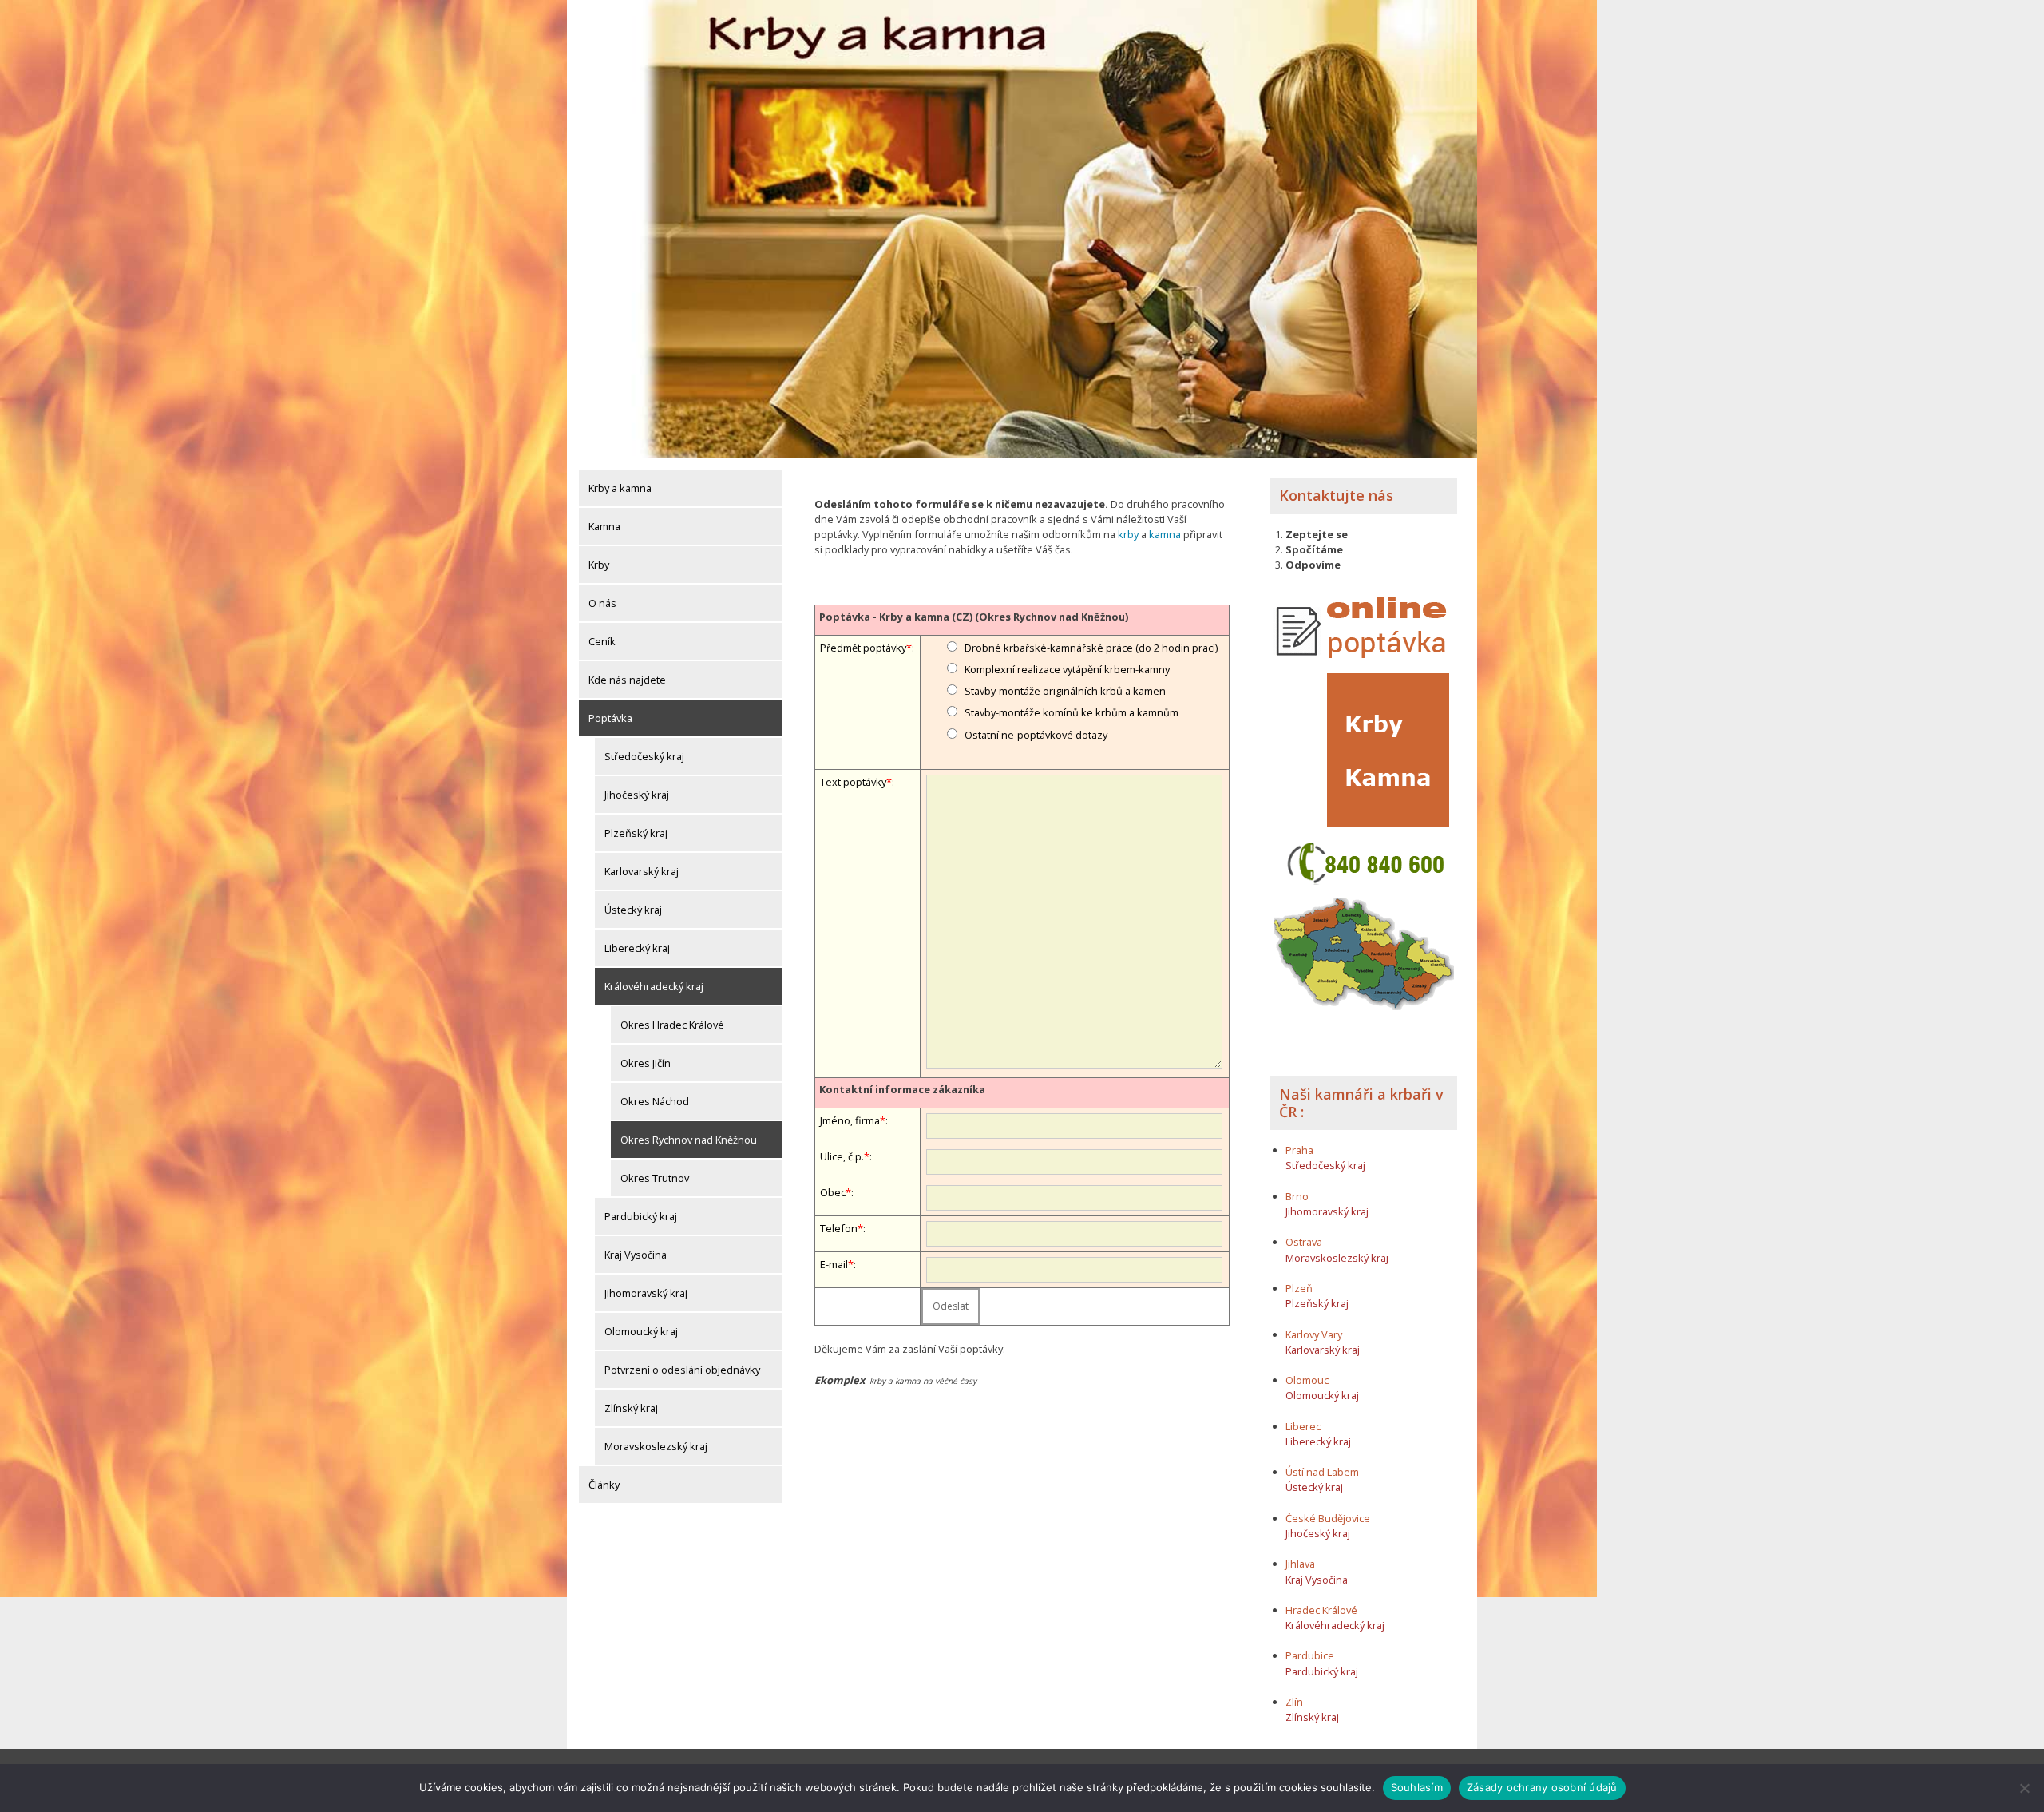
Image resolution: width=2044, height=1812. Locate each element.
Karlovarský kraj (642, 871)
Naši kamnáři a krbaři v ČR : (1361, 1103)
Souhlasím (1417, 1787)
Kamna (604, 526)
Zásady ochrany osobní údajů (1542, 1787)
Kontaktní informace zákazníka (902, 1089)
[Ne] (2024, 1788)
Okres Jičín (646, 1063)
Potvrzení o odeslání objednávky (682, 1370)
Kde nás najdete (627, 680)
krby (1128, 534)
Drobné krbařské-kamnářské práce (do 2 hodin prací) (1091, 648)
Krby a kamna (620, 488)
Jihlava (1300, 1564)
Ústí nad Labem (1322, 1472)
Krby (599, 565)
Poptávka (610, 718)
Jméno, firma (850, 1120)
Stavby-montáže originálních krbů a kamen (1065, 691)
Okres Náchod (655, 1101)
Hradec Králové (1321, 1610)
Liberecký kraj (637, 948)
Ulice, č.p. (842, 1156)
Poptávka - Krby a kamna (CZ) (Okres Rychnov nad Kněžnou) (974, 617)
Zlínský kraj (631, 1408)
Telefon (839, 1228)
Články (604, 1485)
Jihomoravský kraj (646, 1293)
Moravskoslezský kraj (656, 1446)
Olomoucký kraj (641, 1331)
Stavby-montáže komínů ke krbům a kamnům (1072, 712)
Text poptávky (853, 782)
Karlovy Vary (1314, 1334)
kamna (1165, 534)
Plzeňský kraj (636, 833)
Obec (833, 1192)
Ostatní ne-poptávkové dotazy (1036, 735)
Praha (1299, 1150)
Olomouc (1307, 1380)
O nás (602, 603)
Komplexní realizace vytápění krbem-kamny (1067, 669)
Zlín (1294, 1702)
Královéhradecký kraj (654, 986)
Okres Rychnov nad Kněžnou (689, 1140)
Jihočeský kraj (637, 795)
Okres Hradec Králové (672, 1025)
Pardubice (1310, 1655)
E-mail (834, 1264)
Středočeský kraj (644, 756)
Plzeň (1299, 1288)
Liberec (1303, 1426)
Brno (1297, 1196)
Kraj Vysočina (636, 1255)
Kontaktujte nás (1336, 495)
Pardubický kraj (641, 1216)
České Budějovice (1328, 1518)
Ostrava (1304, 1242)
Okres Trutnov (655, 1178)
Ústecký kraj (633, 910)
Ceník (602, 641)
